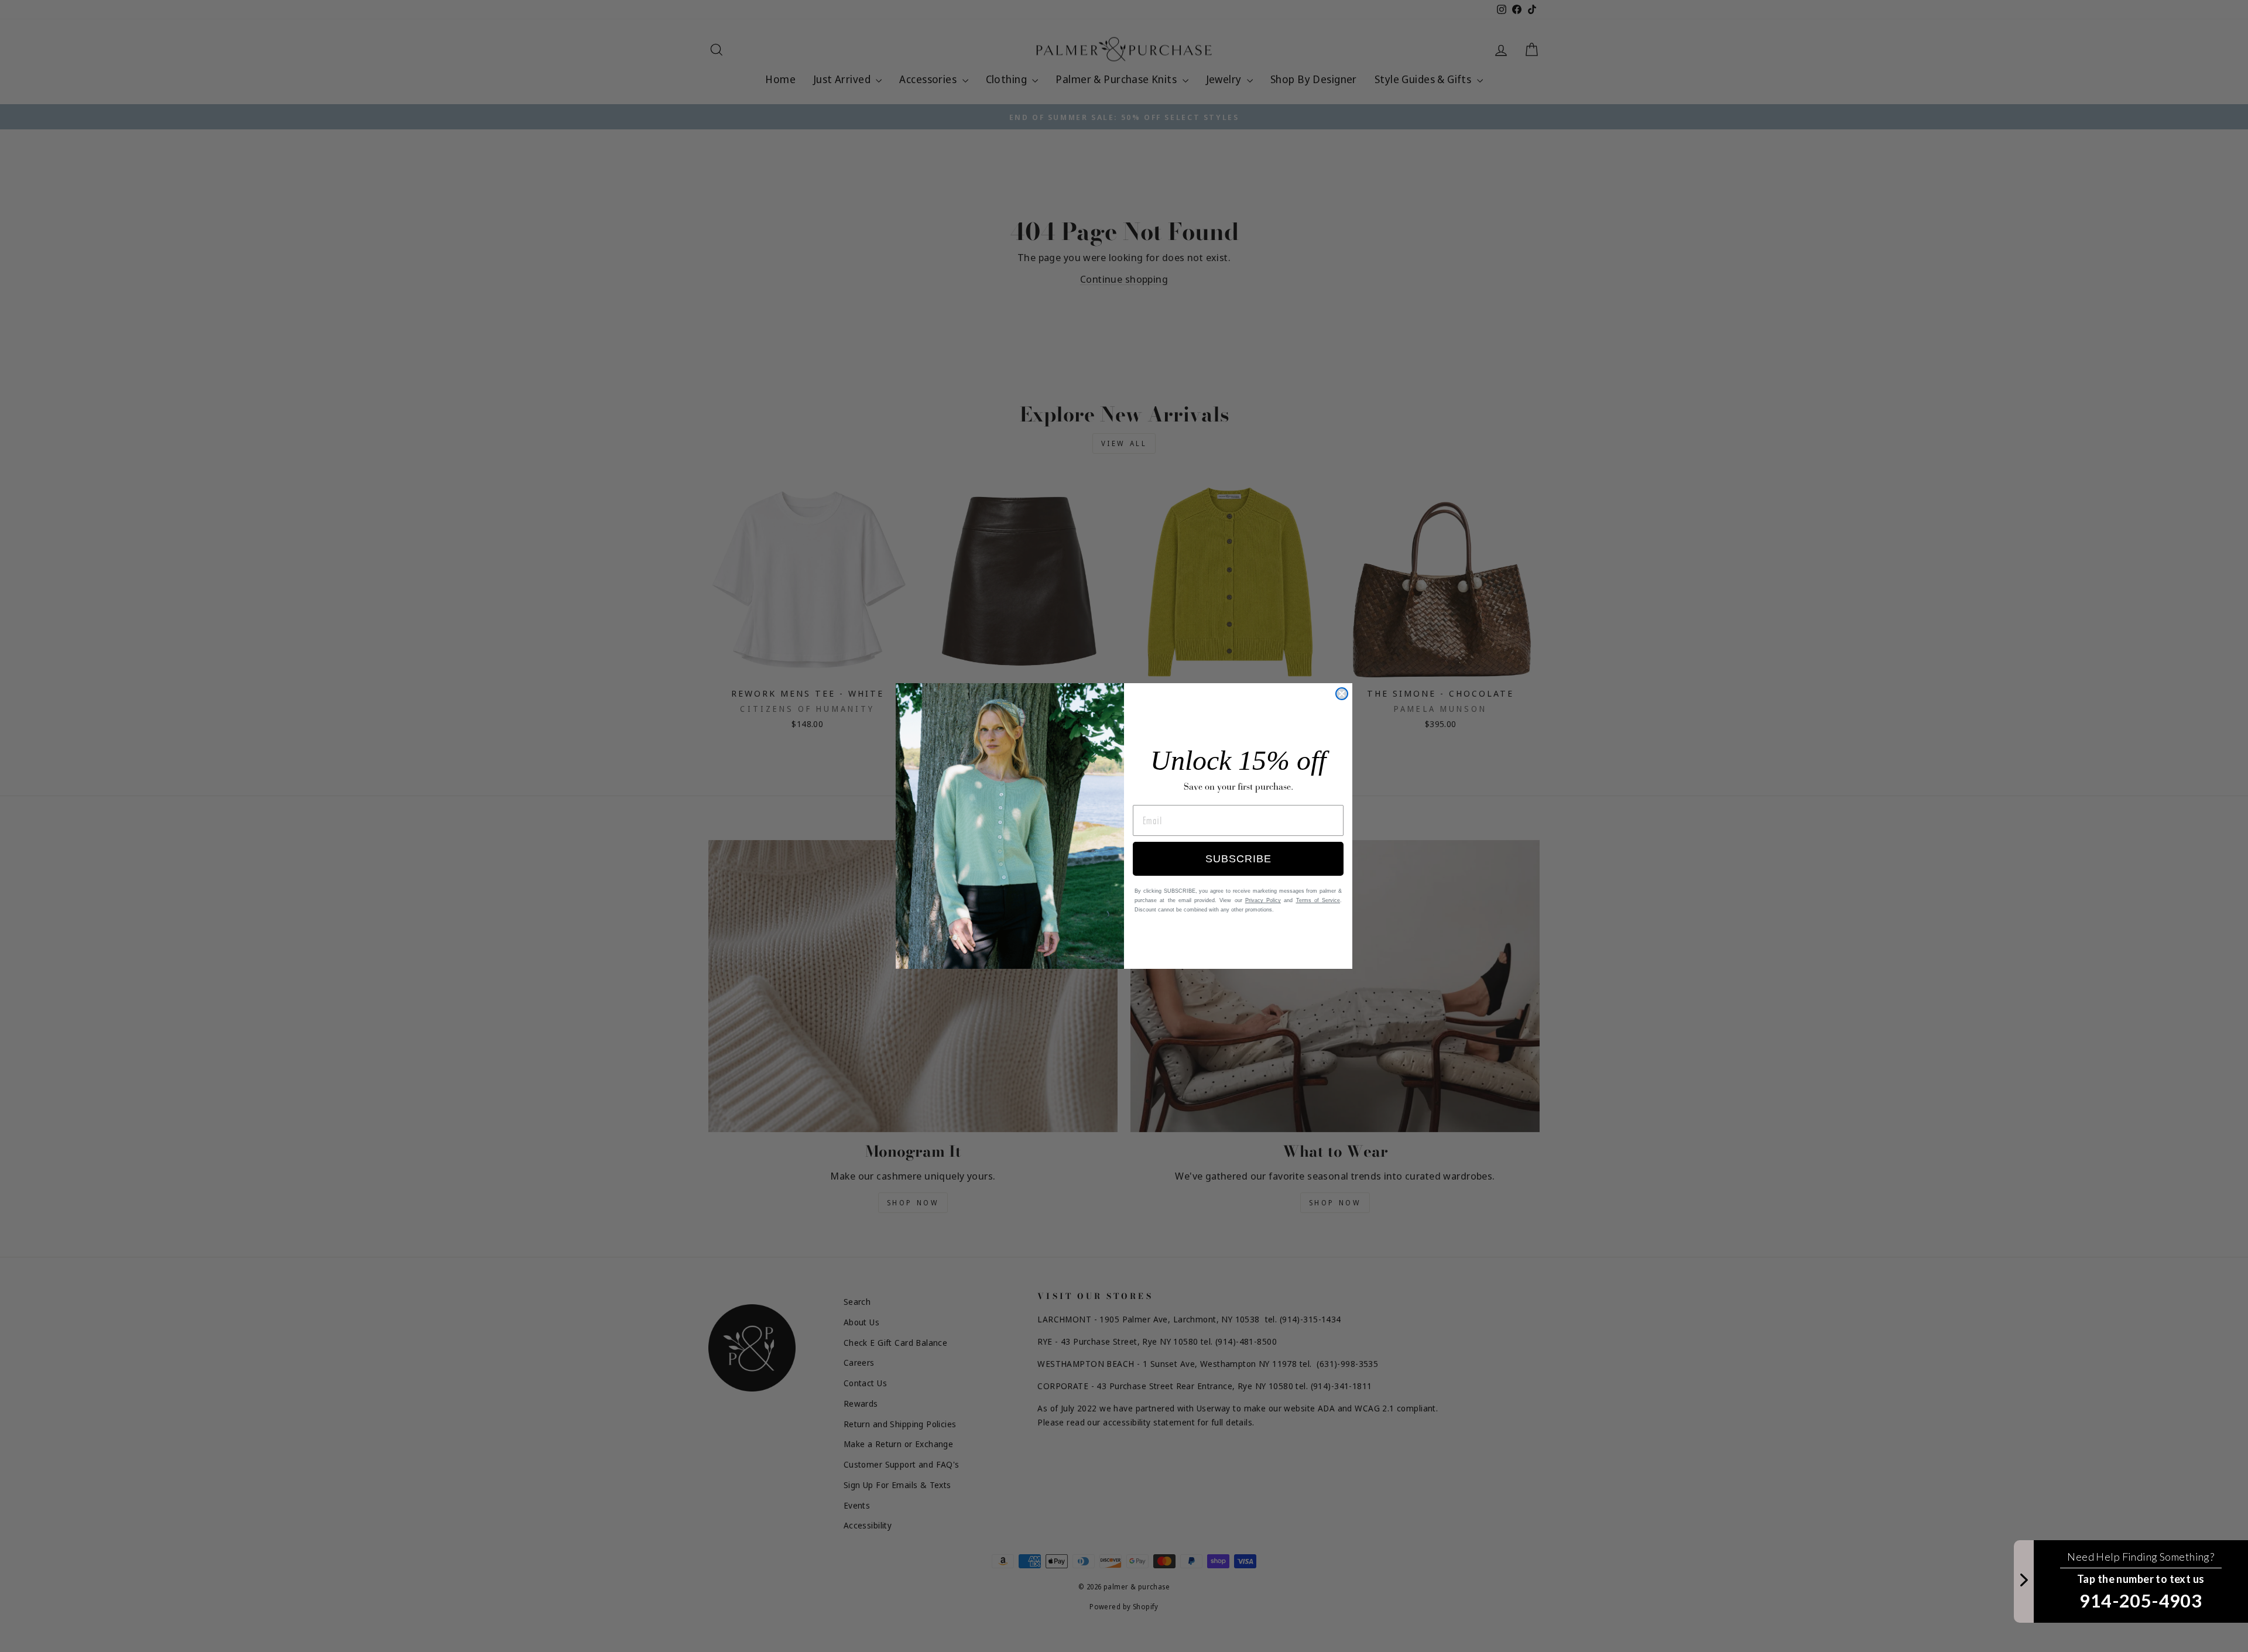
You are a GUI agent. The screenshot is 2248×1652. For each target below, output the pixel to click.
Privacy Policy (1263, 900)
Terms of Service (1318, 900)
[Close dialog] (1342, 694)
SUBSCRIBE (1238, 859)
